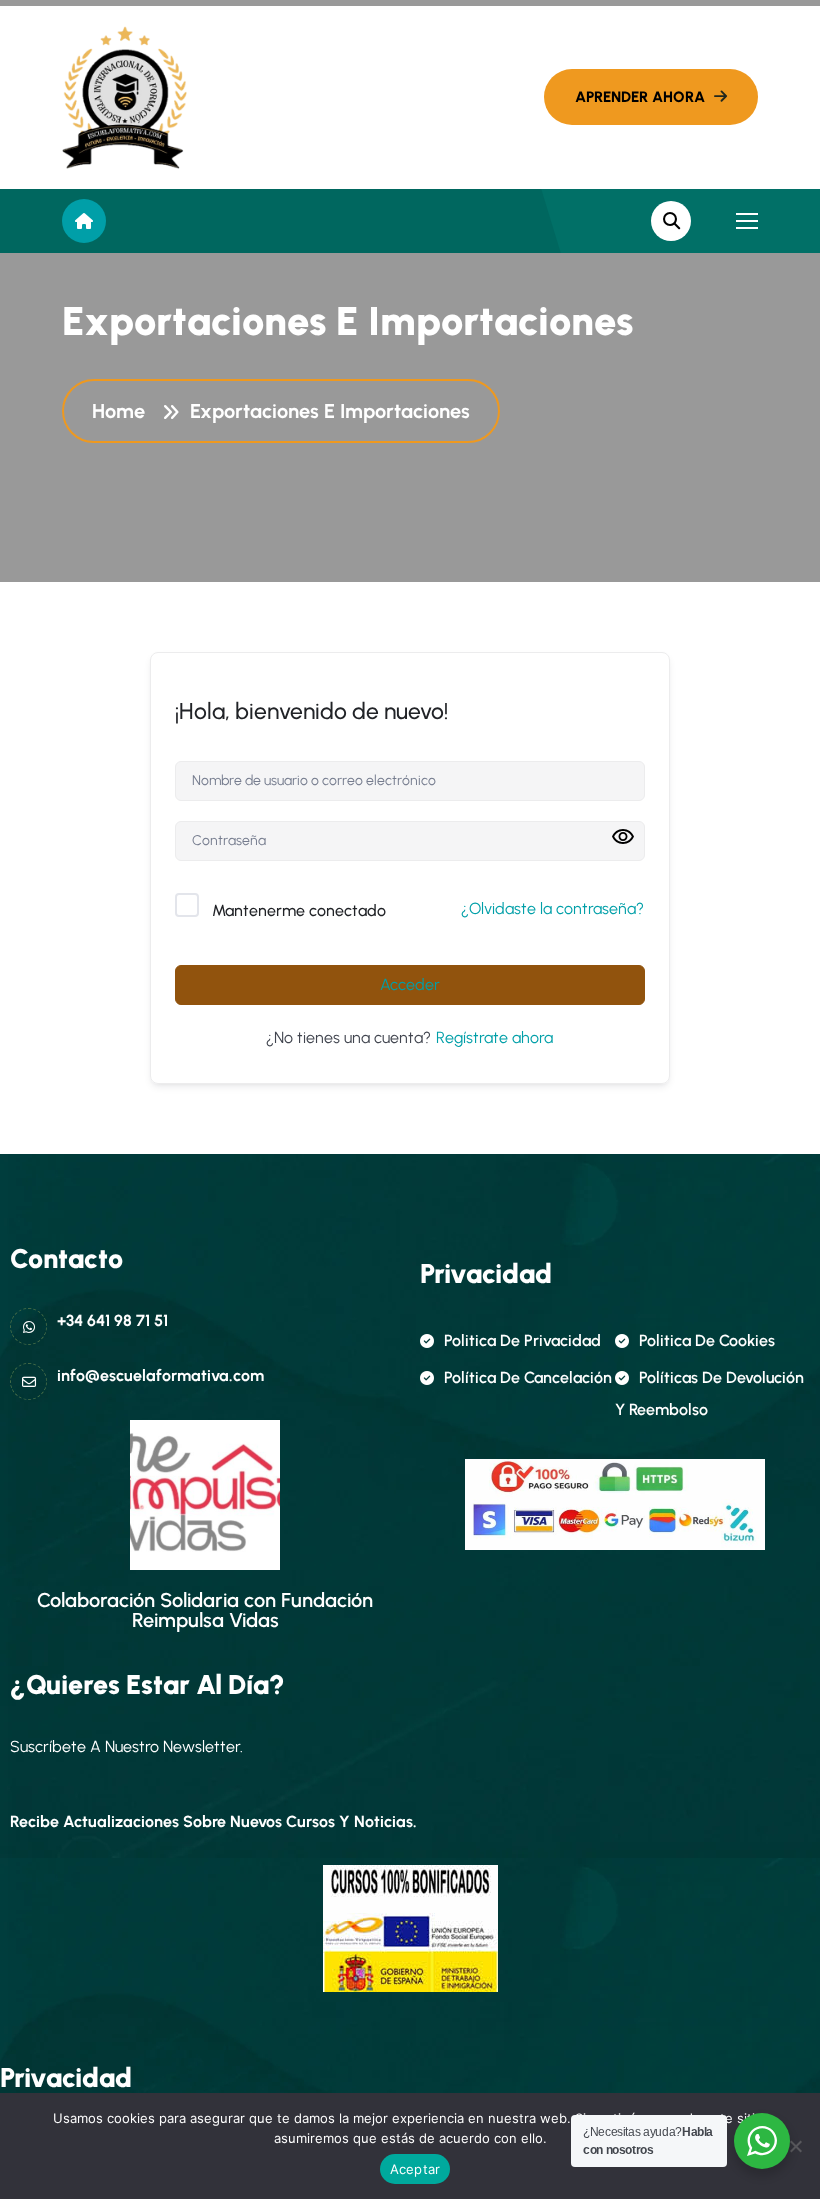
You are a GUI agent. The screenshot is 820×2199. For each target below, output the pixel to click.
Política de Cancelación (528, 1377)
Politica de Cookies (707, 1340)
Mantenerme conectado (299, 910)
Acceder (410, 984)
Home (123, 411)
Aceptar (415, 2169)
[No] (795, 2146)
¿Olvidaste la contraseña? (552, 908)
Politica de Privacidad (522, 1340)
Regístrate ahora (494, 1037)
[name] (124, 97)
